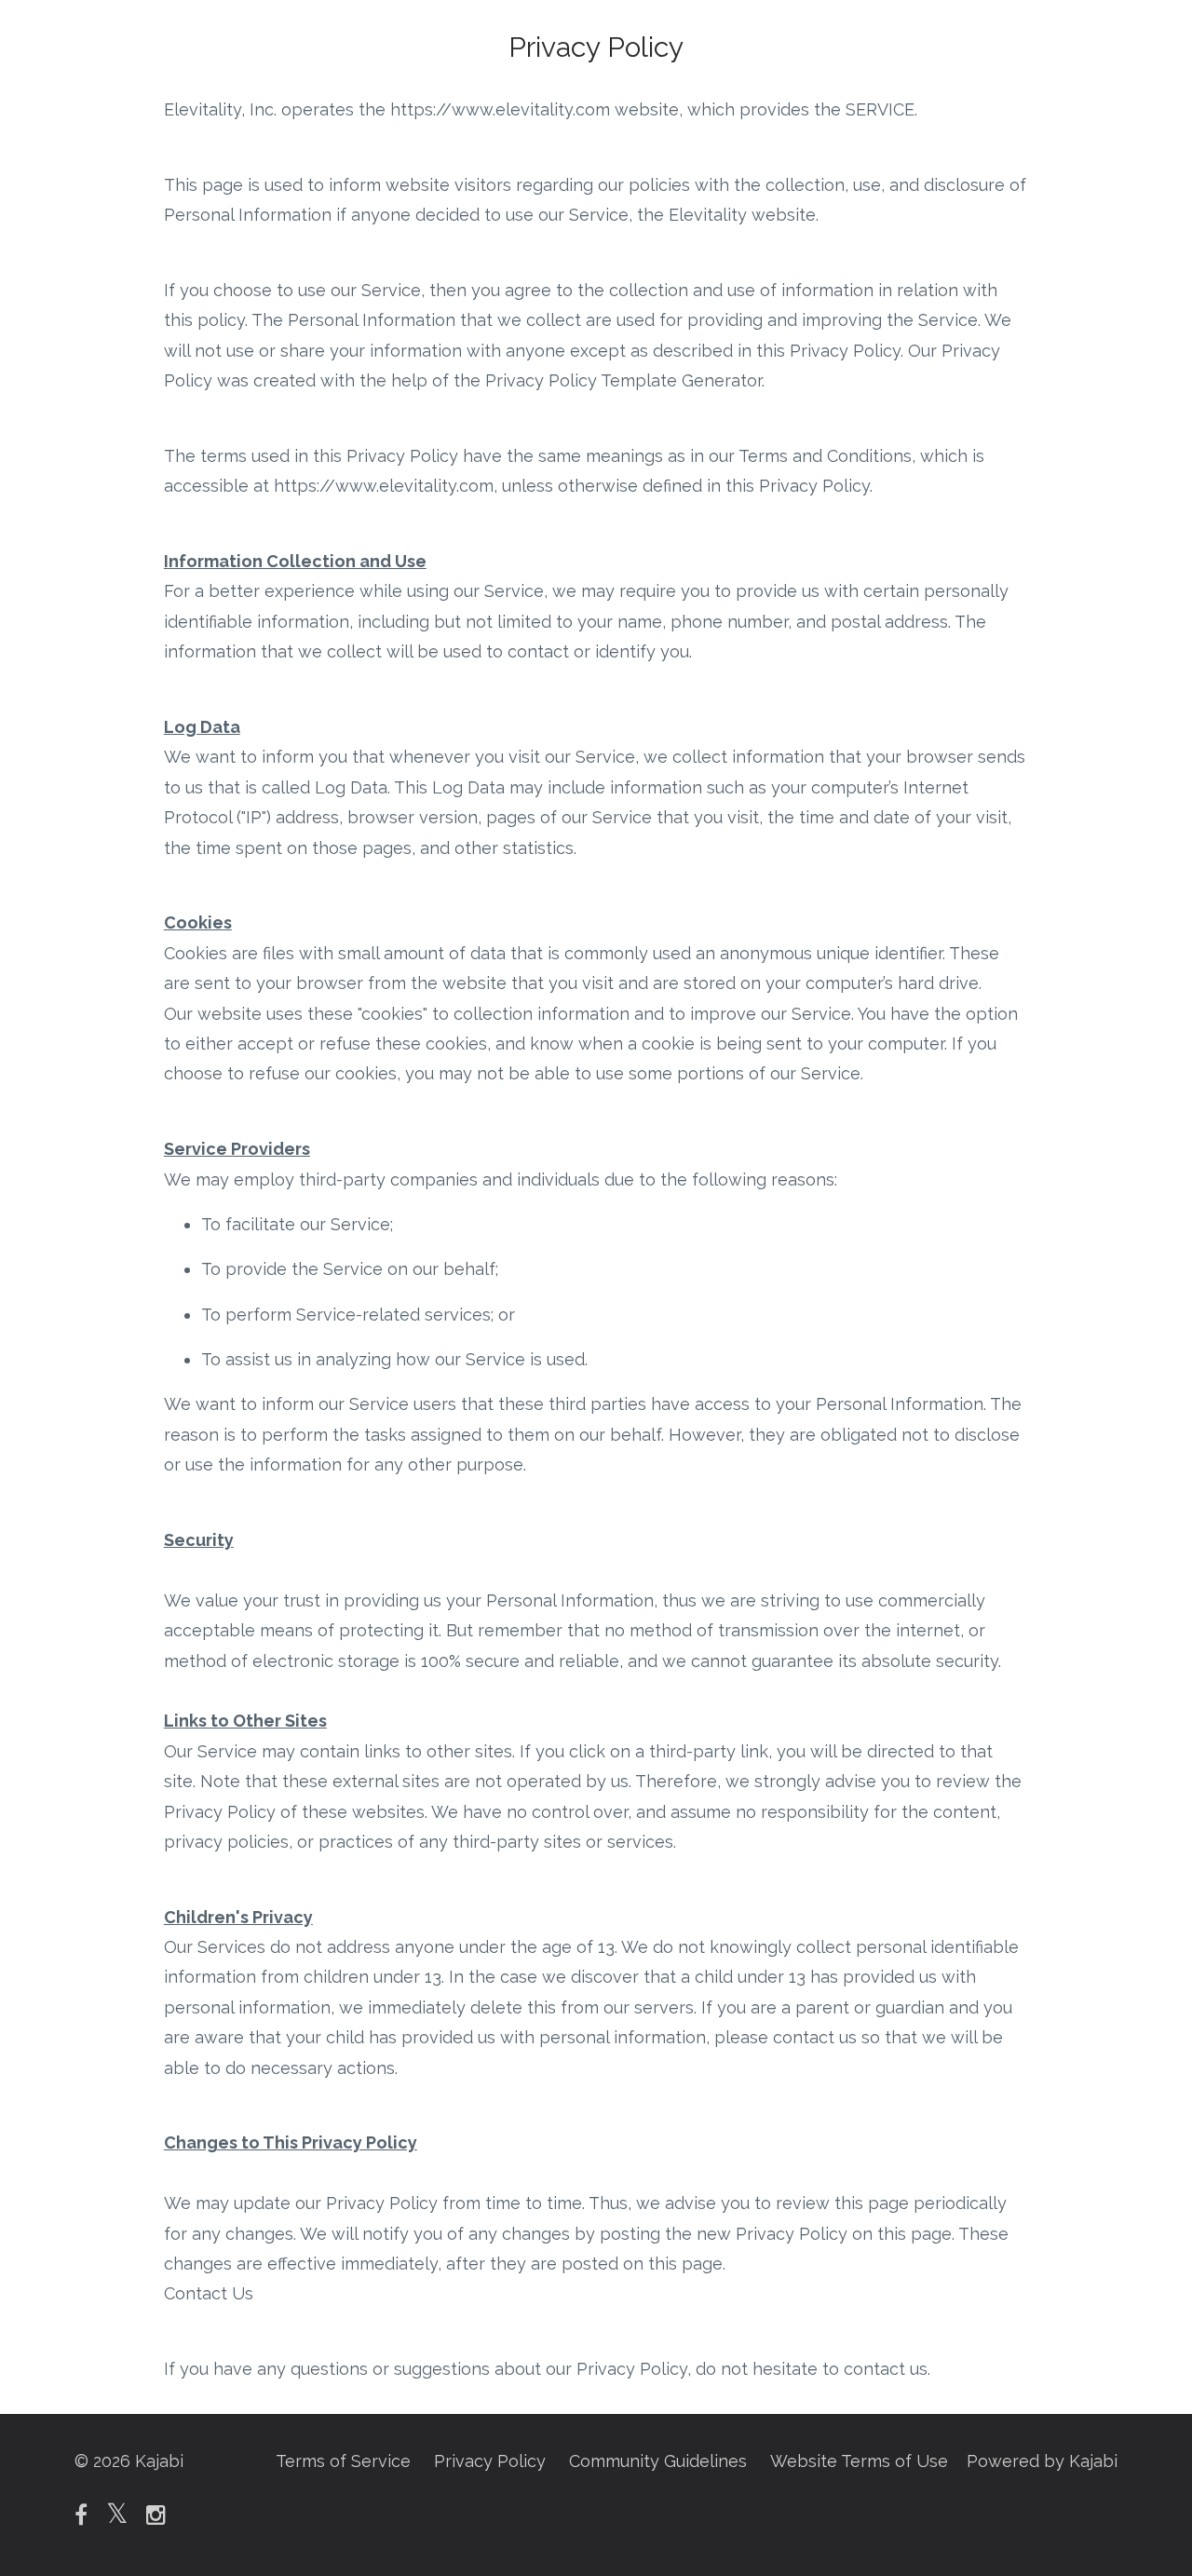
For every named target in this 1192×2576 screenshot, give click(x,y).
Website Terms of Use (859, 2461)
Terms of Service (343, 2461)
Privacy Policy (490, 2461)
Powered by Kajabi (1042, 2461)
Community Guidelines (658, 2461)
